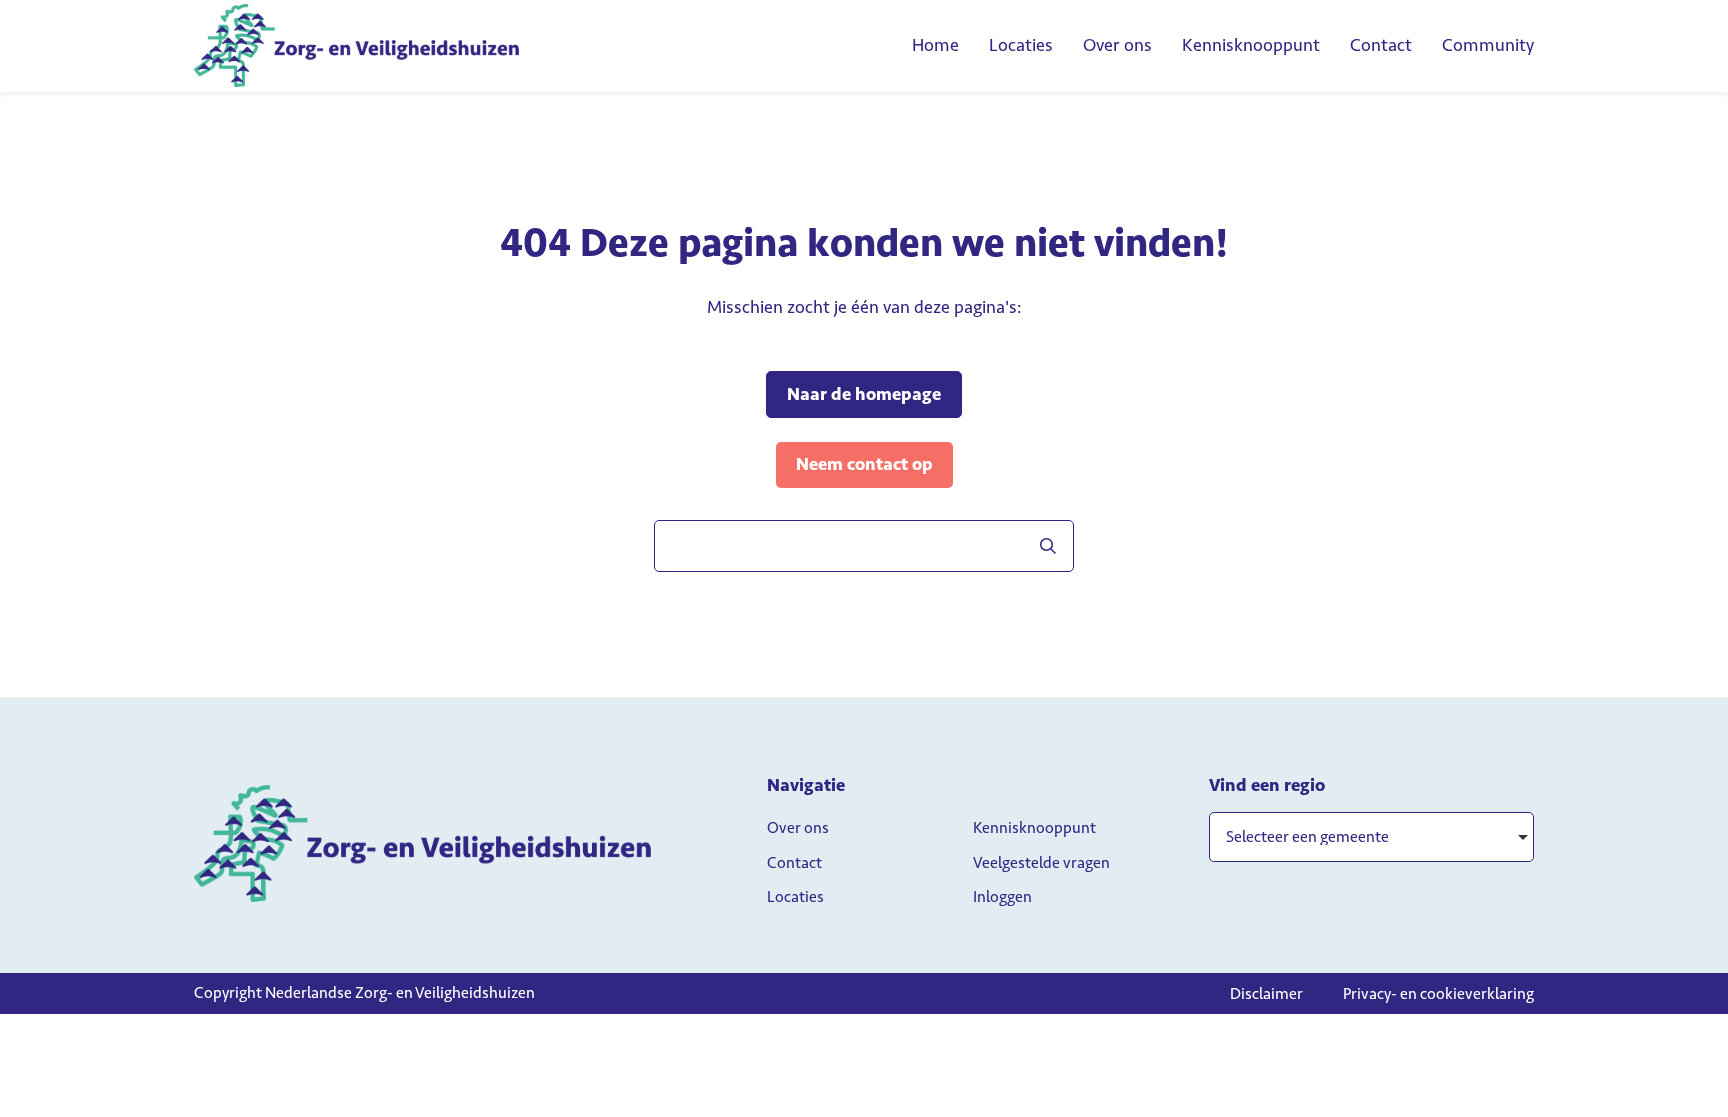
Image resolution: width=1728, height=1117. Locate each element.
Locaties (1021, 45)
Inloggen (1002, 896)
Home (935, 45)
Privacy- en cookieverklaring (1438, 993)
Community (1488, 45)
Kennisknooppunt (1251, 45)
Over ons (1117, 45)
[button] (1371, 837)
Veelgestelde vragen (1041, 862)
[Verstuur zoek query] (1048, 546)
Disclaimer (1266, 993)
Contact (1381, 45)
